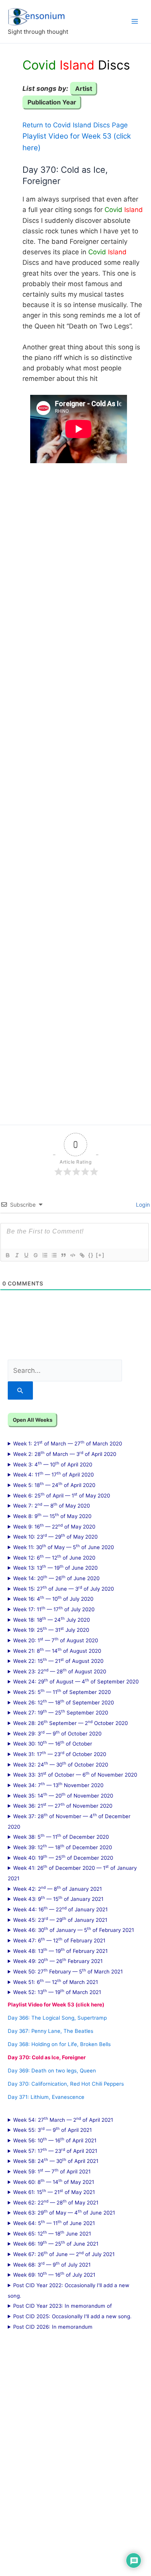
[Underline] (26, 1255)
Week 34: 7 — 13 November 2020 (58, 1785)
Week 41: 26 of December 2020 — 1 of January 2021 (72, 1873)
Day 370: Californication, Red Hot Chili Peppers (66, 2084)
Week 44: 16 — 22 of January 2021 (60, 1909)
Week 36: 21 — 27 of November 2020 (63, 1805)
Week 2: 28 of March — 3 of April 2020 (65, 1454)
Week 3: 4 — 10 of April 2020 (53, 1464)
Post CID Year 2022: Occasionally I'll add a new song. (69, 2290)
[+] (100, 1255)
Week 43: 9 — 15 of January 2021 (58, 1899)
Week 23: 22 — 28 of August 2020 (60, 1671)
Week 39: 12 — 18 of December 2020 (63, 1847)
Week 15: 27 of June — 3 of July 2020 (63, 1588)
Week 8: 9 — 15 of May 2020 (52, 1516)
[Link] (82, 1255)
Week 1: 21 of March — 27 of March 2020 (68, 1443)
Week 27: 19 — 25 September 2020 (61, 1712)
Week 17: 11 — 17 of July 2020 (54, 1609)
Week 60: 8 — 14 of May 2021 (54, 2182)
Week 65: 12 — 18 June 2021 (52, 2233)
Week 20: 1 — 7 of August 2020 (56, 1640)
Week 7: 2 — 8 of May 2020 (51, 1505)
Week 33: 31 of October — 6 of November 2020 (75, 1774)
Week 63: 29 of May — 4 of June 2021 (64, 2212)
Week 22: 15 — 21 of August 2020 (58, 1661)
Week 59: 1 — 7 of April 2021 (52, 2171)
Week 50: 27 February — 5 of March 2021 (68, 1971)
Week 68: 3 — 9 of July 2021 (52, 2264)
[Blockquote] (63, 1255)
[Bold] (7, 1255)
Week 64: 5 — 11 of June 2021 (54, 2223)
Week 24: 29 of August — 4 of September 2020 (76, 1681)
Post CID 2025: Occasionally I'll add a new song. (72, 2316)
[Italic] (17, 1255)
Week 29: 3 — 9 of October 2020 (57, 1733)
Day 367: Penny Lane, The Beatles (51, 2031)
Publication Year (52, 102)
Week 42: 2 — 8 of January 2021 (57, 1888)
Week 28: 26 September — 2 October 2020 (70, 1723)
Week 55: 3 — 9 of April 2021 (52, 2130)
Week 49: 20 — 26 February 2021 (58, 1961)
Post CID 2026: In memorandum (53, 2327)
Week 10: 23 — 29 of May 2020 (55, 1536)
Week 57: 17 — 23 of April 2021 (55, 2150)
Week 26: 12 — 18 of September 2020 (63, 1702)
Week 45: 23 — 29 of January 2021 (60, 1919)
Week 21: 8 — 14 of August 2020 (57, 1650)
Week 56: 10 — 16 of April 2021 (55, 2140)
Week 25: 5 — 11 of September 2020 (62, 1692)
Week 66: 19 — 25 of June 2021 (56, 2243)
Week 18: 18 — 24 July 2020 (51, 1619)
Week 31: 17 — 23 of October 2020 (60, 1754)
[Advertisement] (75, 788)
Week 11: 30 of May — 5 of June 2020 (63, 1547)
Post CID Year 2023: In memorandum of (63, 2306)
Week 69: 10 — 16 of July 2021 (54, 2274)
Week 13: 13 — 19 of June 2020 (55, 1567)
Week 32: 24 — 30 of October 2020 (61, 1764)
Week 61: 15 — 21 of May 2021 (54, 2192)
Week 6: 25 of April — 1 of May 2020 (62, 1495)
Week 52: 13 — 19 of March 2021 (57, 1992)
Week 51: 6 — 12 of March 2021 (56, 1982)
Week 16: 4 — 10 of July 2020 (53, 1598)
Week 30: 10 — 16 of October (53, 1743)
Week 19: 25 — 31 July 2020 (51, 1629)
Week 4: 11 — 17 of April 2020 (53, 1474)
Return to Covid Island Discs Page (75, 125)
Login (142, 1205)
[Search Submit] (20, 1390)
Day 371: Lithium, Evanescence (46, 2097)
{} (91, 1255)
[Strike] (35, 1255)
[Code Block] (72, 1255)
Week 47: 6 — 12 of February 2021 (59, 1940)
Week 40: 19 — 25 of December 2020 (63, 1857)
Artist (84, 89)
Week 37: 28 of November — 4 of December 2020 (69, 1821)
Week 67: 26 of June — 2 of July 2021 (64, 2254)
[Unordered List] (54, 1255)
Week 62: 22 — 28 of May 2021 (56, 2202)
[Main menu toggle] (135, 21)
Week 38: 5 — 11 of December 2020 (61, 1836)
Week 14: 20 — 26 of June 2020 (56, 1578)
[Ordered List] (45, 1255)
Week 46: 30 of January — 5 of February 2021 (74, 1930)
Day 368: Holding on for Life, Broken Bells (59, 2044)
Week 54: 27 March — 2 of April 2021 (63, 2119)
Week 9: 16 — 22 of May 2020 (54, 1526)
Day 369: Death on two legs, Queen (52, 2071)
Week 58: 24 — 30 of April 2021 (56, 2161)
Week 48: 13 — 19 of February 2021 (60, 1951)
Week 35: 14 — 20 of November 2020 (63, 1795)
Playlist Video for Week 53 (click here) (56, 2005)
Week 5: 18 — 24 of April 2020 (54, 1485)
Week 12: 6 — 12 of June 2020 (54, 1557)
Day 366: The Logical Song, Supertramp (57, 2018)
